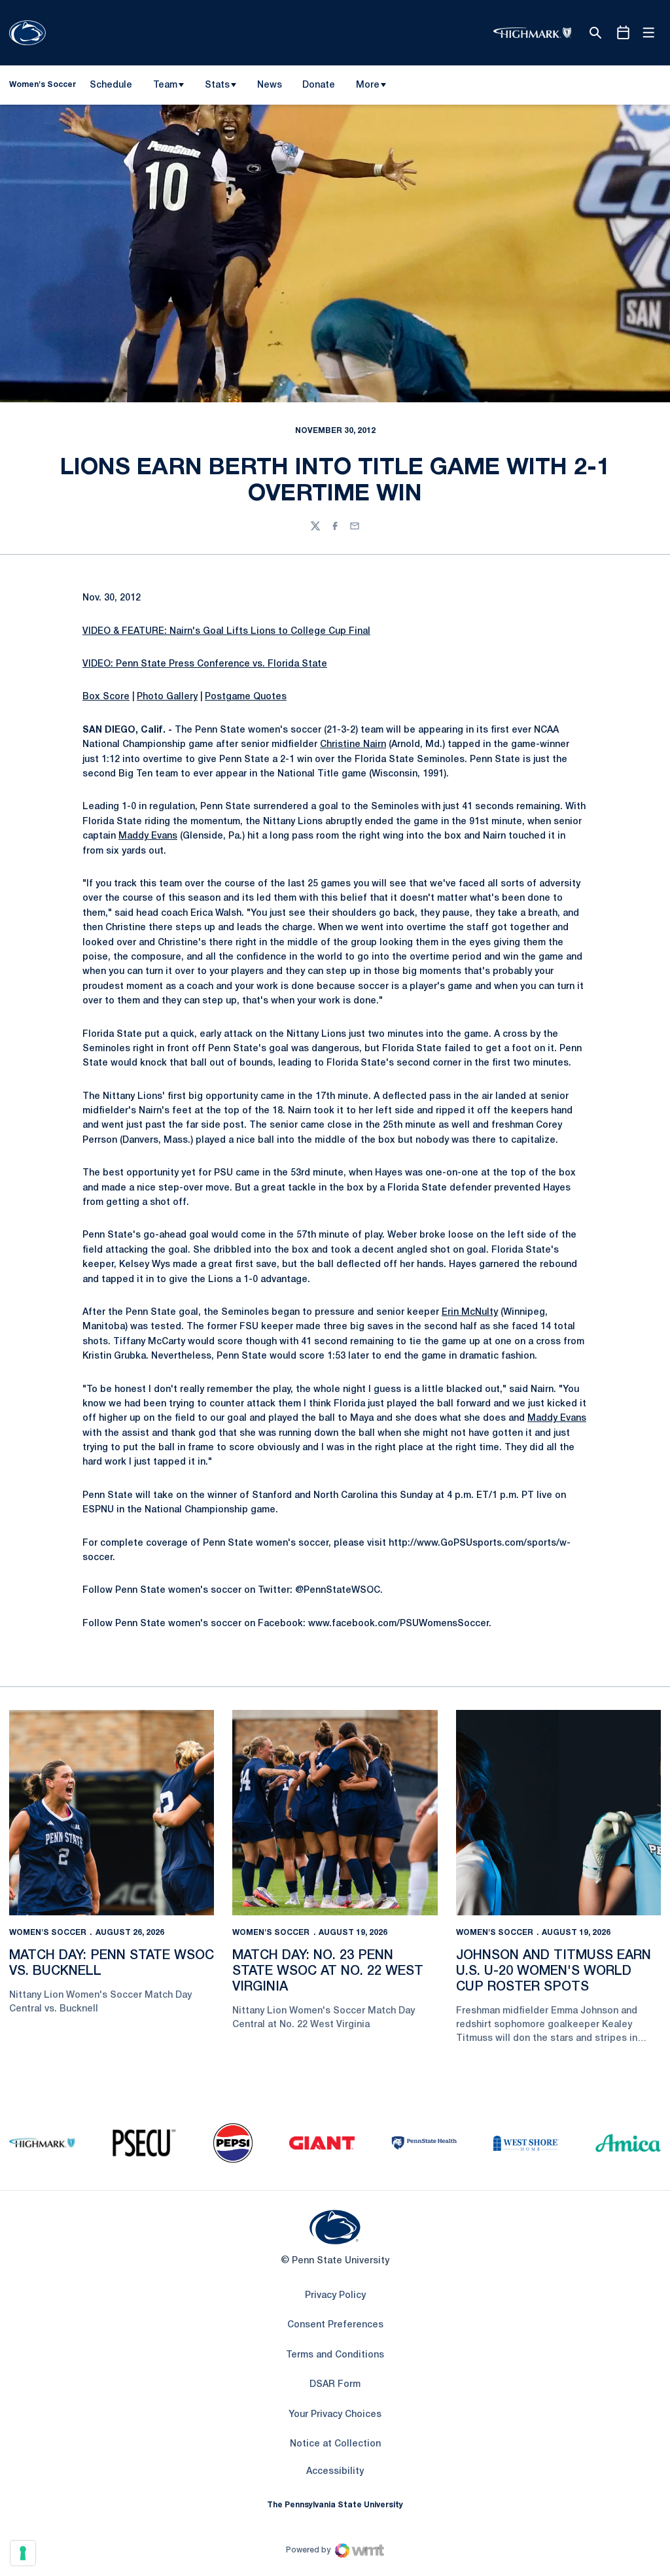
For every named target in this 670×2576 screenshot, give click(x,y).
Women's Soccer (48, 1933)
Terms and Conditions (335, 2355)
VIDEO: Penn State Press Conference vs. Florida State (205, 664)
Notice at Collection (335, 2444)
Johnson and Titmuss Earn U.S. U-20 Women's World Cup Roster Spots (554, 1972)
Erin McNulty (470, 1313)
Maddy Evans (148, 836)
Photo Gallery (167, 697)
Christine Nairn (353, 745)
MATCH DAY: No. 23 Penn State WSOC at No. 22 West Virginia (328, 1972)
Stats (217, 85)
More (368, 85)
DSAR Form (335, 2385)
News (270, 85)
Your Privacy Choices (335, 2415)
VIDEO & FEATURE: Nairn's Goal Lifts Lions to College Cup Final (226, 632)
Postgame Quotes (246, 697)
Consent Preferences (335, 2325)
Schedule (111, 85)
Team (165, 85)
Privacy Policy (335, 2296)
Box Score (106, 697)
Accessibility (335, 2471)
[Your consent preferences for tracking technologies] (23, 2553)
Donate (318, 88)
